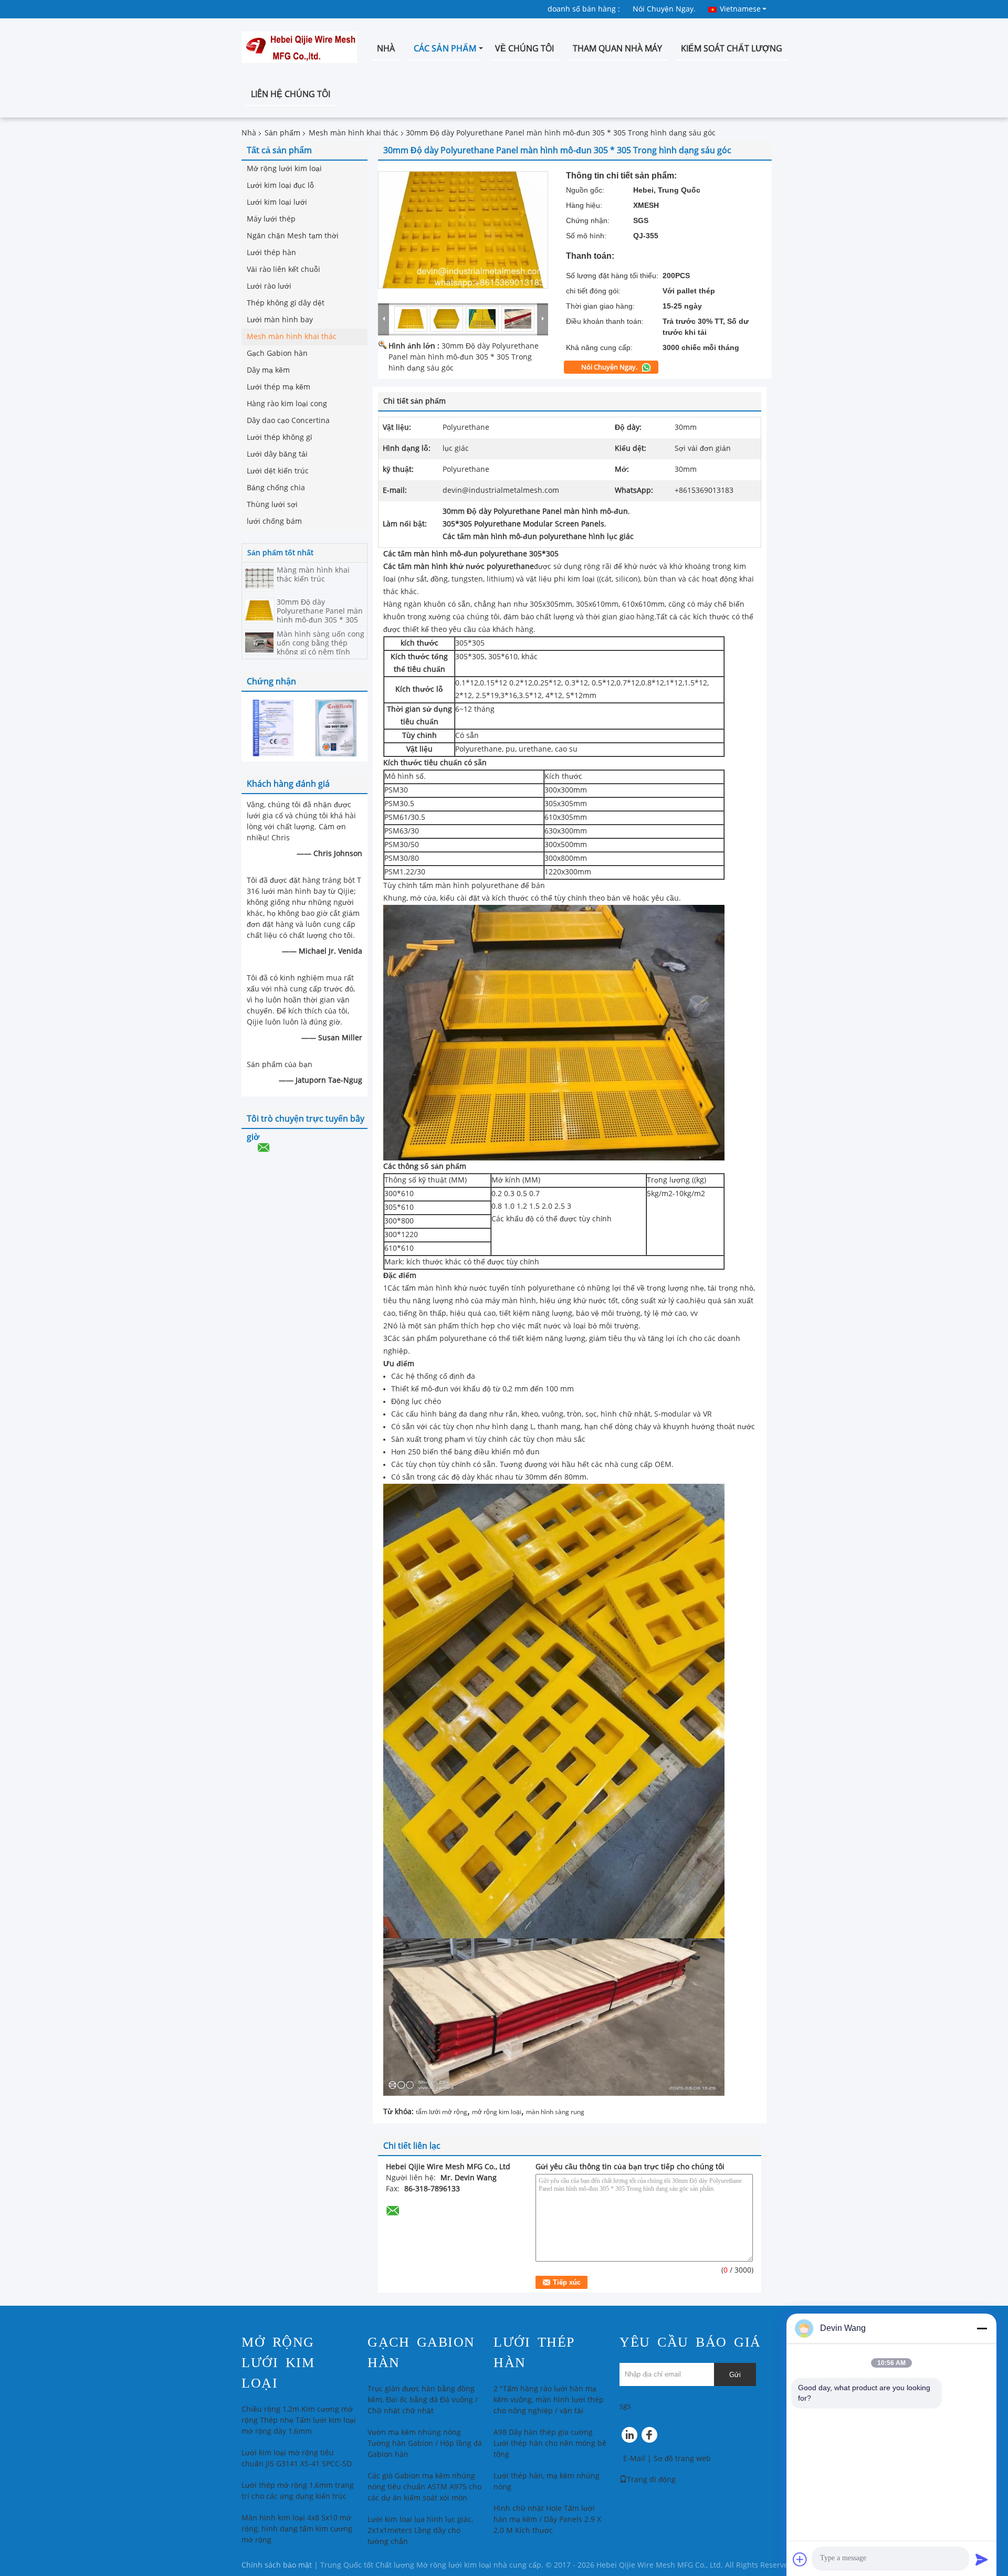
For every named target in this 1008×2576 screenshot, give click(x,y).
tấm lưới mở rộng (442, 2112)
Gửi (735, 2375)
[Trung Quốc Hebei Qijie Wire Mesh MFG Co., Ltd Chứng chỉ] (273, 728)
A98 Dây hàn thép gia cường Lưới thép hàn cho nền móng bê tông (550, 2443)
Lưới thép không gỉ (279, 437)
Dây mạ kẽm (268, 370)
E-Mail (634, 2459)
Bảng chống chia (276, 488)
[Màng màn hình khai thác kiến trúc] (259, 578)
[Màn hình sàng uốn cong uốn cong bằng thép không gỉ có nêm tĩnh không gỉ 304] (259, 642)
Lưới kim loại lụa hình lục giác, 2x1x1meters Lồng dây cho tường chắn (420, 2531)
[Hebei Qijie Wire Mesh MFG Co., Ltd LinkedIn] (630, 2437)
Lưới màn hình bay (280, 320)
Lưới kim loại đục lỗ (280, 186)
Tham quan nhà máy (617, 49)
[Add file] (800, 2559)
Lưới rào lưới (269, 286)
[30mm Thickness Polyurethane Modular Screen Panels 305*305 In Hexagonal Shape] (463, 230)
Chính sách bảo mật (277, 2565)
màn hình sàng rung (555, 2112)
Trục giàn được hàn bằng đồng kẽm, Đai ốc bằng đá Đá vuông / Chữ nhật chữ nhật (423, 2400)
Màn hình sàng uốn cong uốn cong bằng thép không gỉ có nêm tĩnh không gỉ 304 (321, 648)
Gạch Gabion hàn (277, 353)
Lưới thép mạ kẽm (279, 387)
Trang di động (651, 2480)
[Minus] (982, 2328)
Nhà (386, 49)
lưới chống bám (274, 521)
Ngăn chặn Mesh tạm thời (293, 236)
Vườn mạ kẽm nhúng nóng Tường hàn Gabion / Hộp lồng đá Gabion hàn (425, 2443)
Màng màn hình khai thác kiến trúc (313, 575)
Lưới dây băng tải (277, 454)
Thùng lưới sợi (272, 505)
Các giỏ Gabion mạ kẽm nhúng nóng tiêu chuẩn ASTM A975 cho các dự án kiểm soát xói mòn (424, 2487)
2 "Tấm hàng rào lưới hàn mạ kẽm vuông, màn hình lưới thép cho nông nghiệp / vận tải (549, 2400)
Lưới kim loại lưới (277, 202)
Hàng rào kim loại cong (287, 404)
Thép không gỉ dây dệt (286, 303)
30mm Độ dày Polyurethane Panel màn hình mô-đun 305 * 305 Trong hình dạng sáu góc (321, 616)
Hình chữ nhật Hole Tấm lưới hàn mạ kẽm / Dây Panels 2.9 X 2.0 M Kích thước (547, 2520)
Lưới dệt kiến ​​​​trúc (278, 471)
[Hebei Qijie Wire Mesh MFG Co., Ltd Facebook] (651, 2437)
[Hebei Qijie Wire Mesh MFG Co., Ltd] (384, 319)
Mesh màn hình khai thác (354, 133)
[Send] (982, 2559)
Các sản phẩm (445, 49)
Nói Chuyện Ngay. (664, 9)
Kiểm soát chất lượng (732, 49)
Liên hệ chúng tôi (291, 94)
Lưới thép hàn (271, 253)
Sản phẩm (282, 133)
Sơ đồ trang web (682, 2459)
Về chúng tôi (524, 49)
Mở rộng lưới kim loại (284, 169)
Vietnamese (740, 9)
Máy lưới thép (271, 219)
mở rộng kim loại (497, 2112)
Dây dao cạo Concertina (288, 421)
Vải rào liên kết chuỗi (283, 270)
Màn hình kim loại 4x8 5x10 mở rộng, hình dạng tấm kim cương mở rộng (297, 2529)
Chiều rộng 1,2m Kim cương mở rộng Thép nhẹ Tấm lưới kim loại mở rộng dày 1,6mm (299, 2420)
